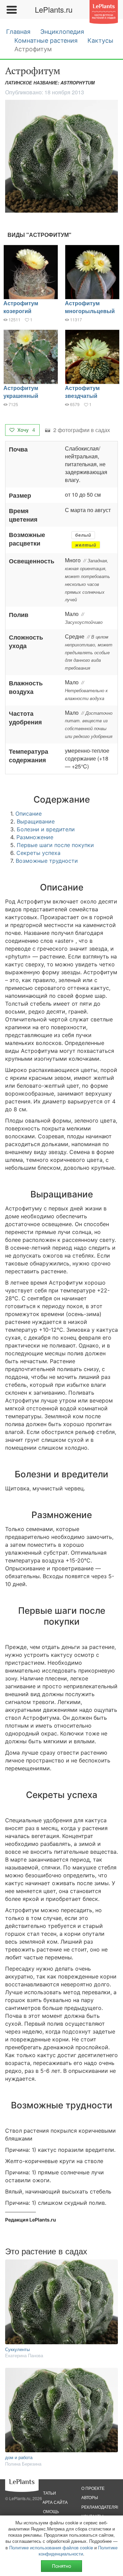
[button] (61, 156)
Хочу (26, 430)
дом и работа (19, 2457)
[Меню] (11, 10)
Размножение (35, 837)
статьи (48, 2493)
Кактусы (100, 41)
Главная (18, 32)
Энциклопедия (62, 32)
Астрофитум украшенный (21, 392)
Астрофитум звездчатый (82, 392)
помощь (50, 2511)
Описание (29, 814)
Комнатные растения (46, 41)
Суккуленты (17, 2349)
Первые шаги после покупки (55, 845)
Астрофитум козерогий (21, 307)
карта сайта (54, 2502)
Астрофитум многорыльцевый (90, 307)
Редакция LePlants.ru (31, 2220)
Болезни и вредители (46, 829)
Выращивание (36, 821)
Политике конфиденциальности (78, 2551)
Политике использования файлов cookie (51, 2547)
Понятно (61, 2566)
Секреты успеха (38, 853)
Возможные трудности (47, 861)
